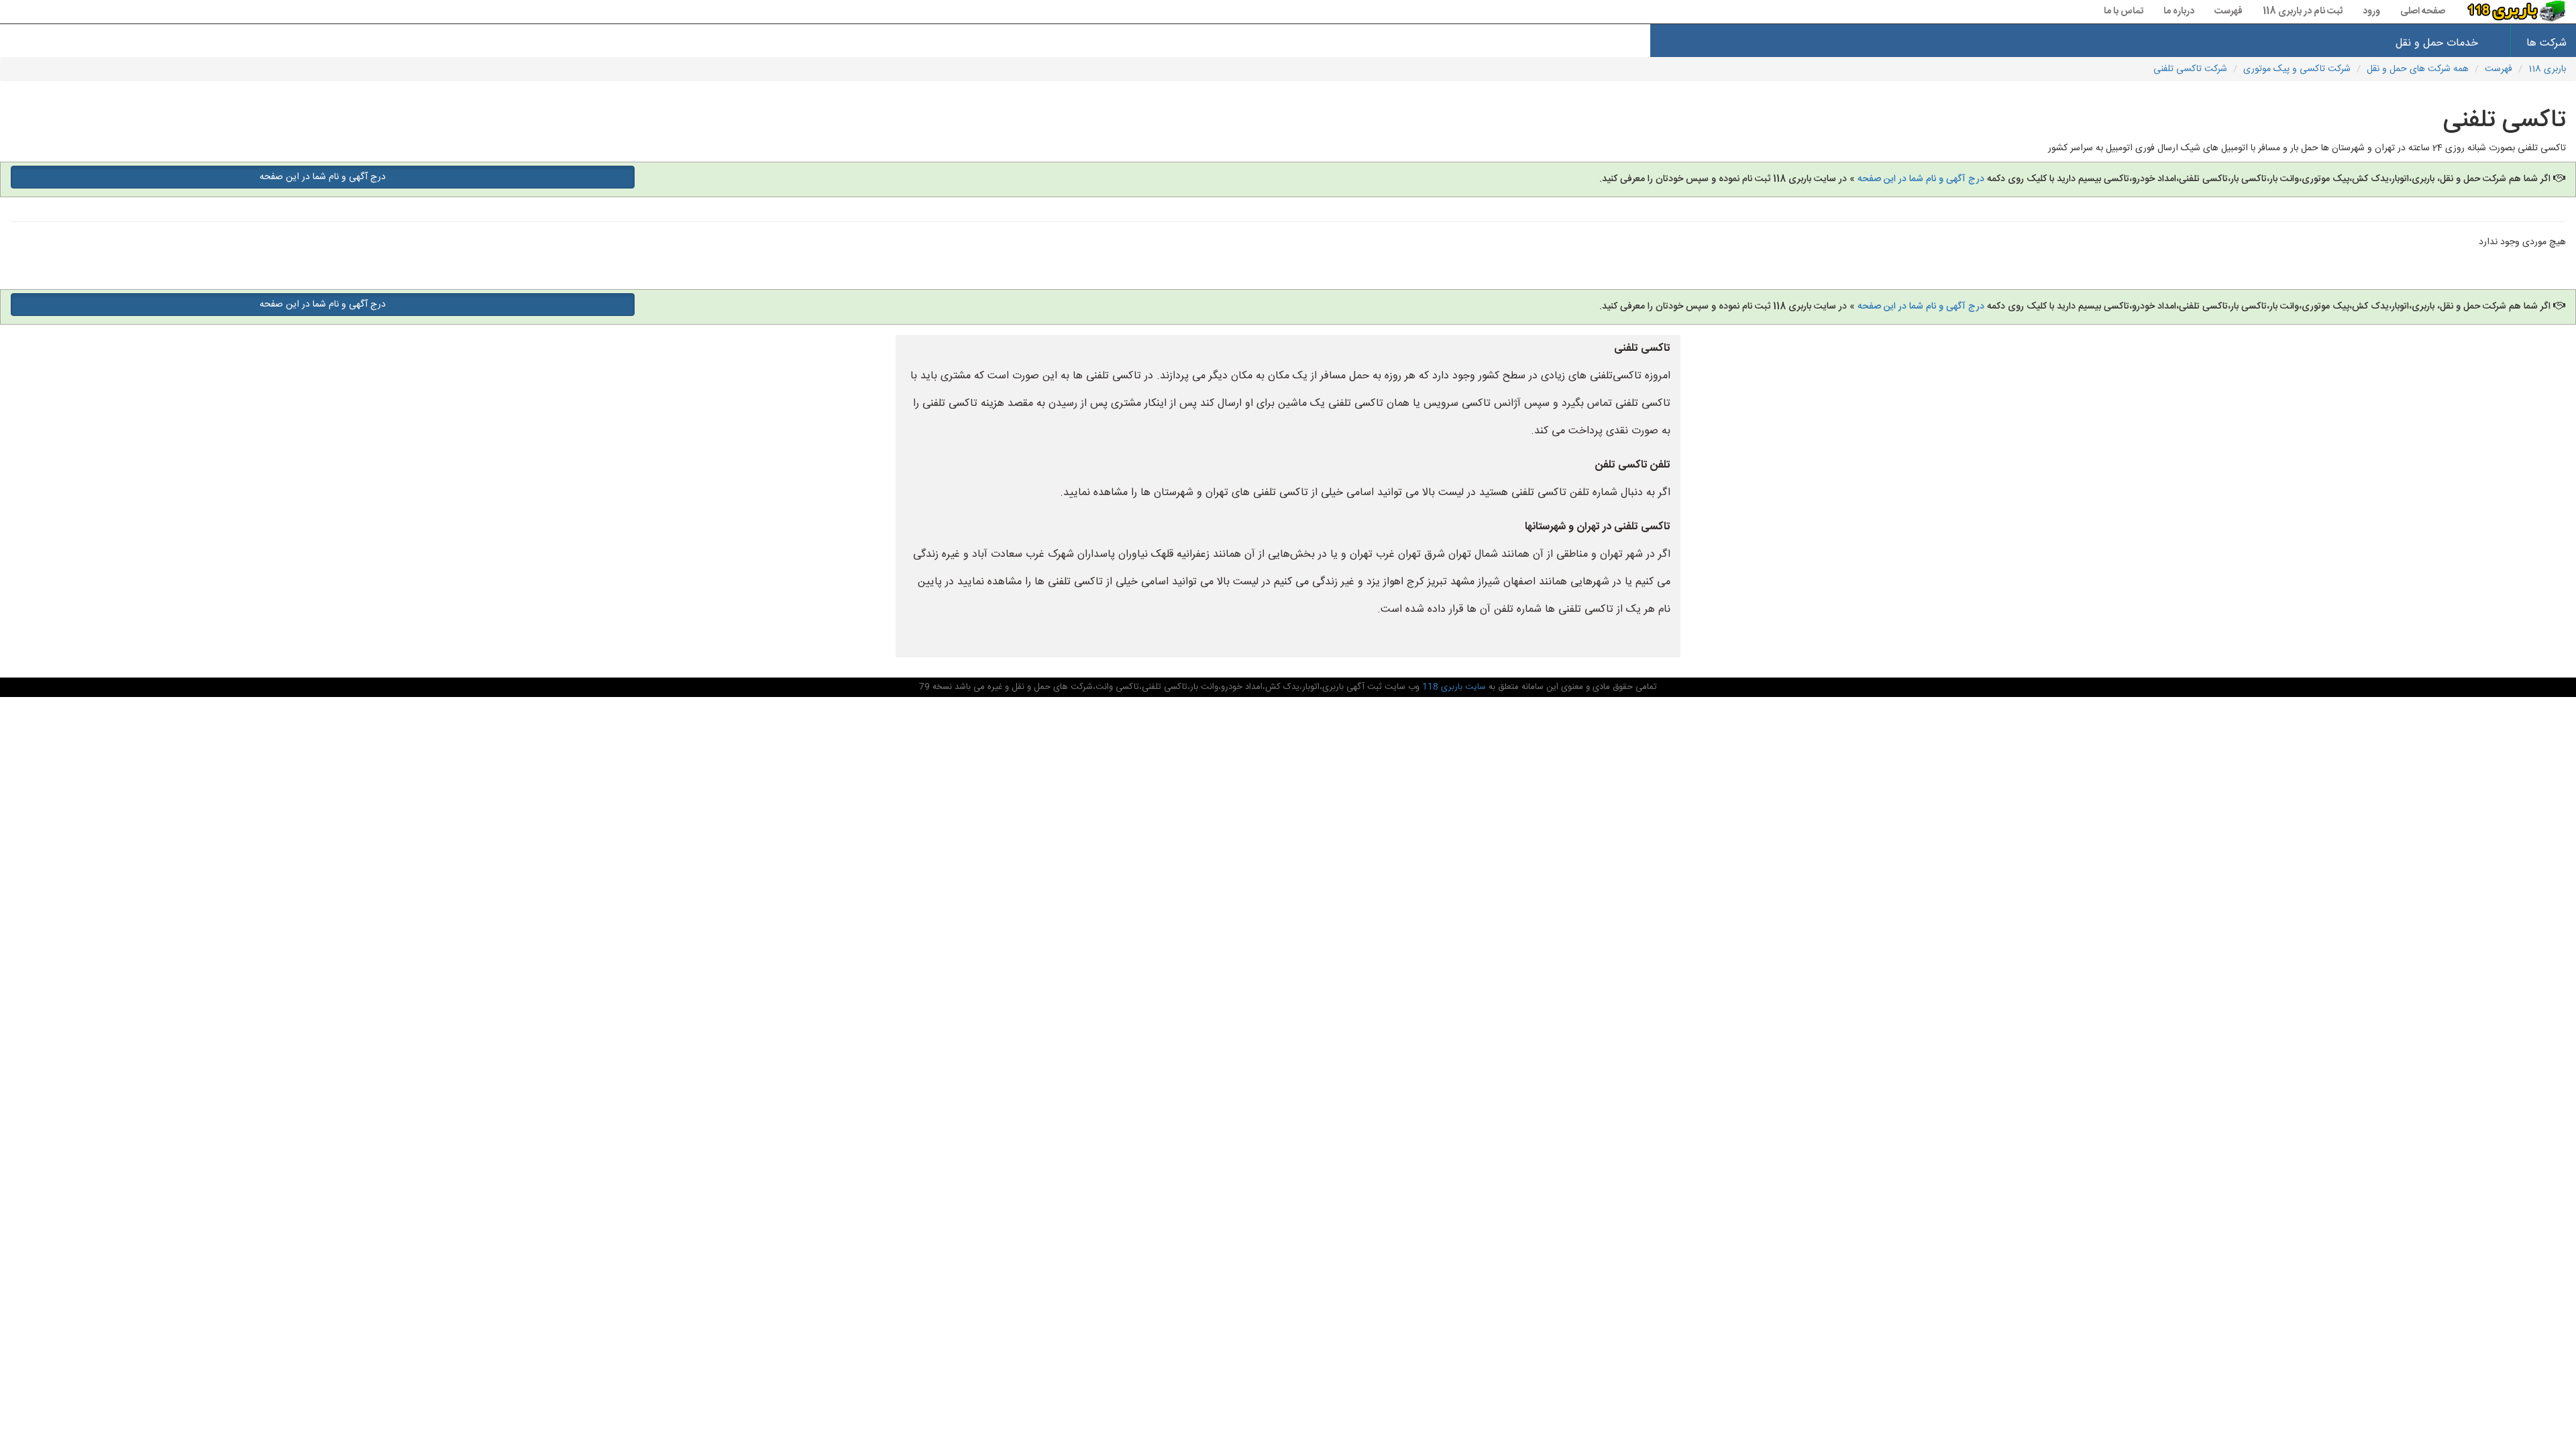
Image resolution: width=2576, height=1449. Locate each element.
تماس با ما (2124, 11)
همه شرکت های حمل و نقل (2418, 69)
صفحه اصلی (2423, 11)
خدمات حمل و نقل (2437, 43)
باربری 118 (2547, 69)
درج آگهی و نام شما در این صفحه (1921, 179)
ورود (2371, 11)
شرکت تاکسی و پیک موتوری (2297, 69)
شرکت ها (2546, 43)
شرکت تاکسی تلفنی (2190, 69)
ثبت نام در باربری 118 (2303, 11)
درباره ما (2179, 11)
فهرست (2229, 11)
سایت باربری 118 (1453, 687)
